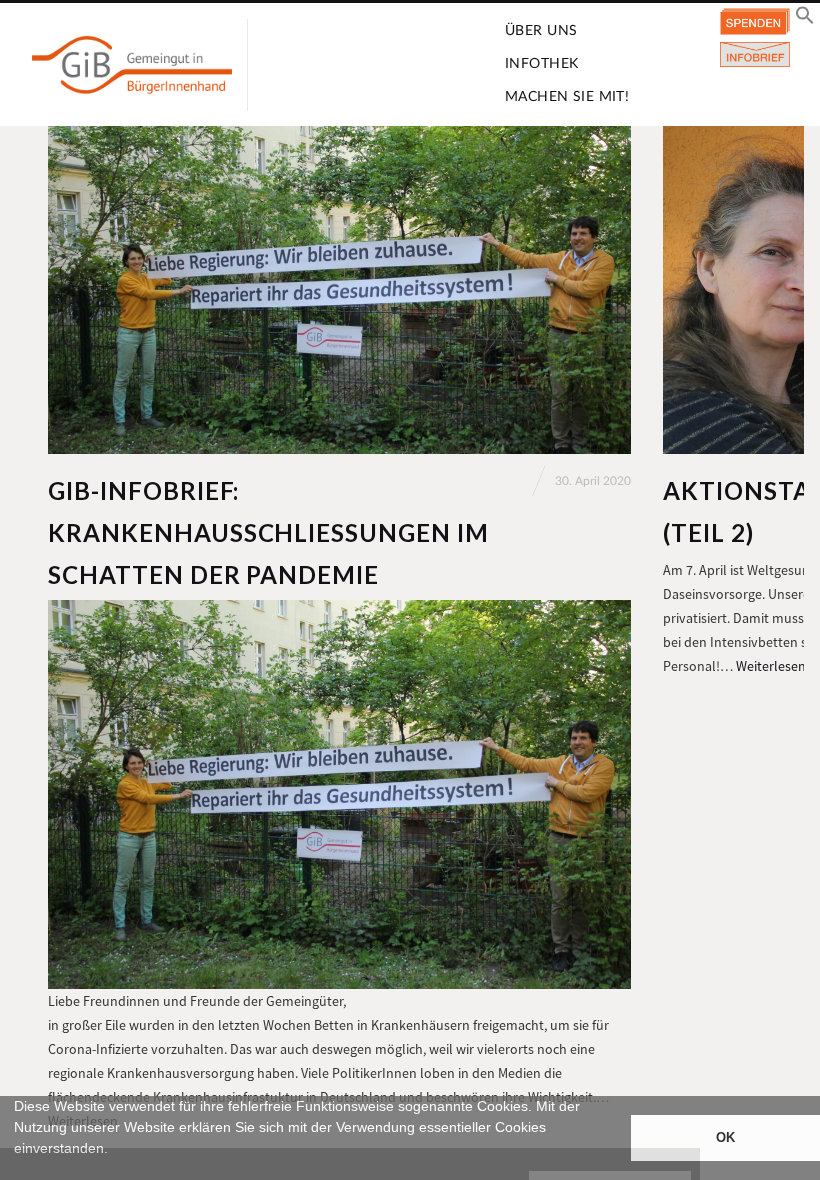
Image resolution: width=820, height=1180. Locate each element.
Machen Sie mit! (567, 97)
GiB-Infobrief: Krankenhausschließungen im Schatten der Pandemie (268, 532)
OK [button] (725, 1138)
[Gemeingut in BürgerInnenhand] (132, 65)
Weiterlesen (771, 666)
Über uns (541, 31)
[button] (17, 1171)
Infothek (541, 64)
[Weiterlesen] (339, 290)
